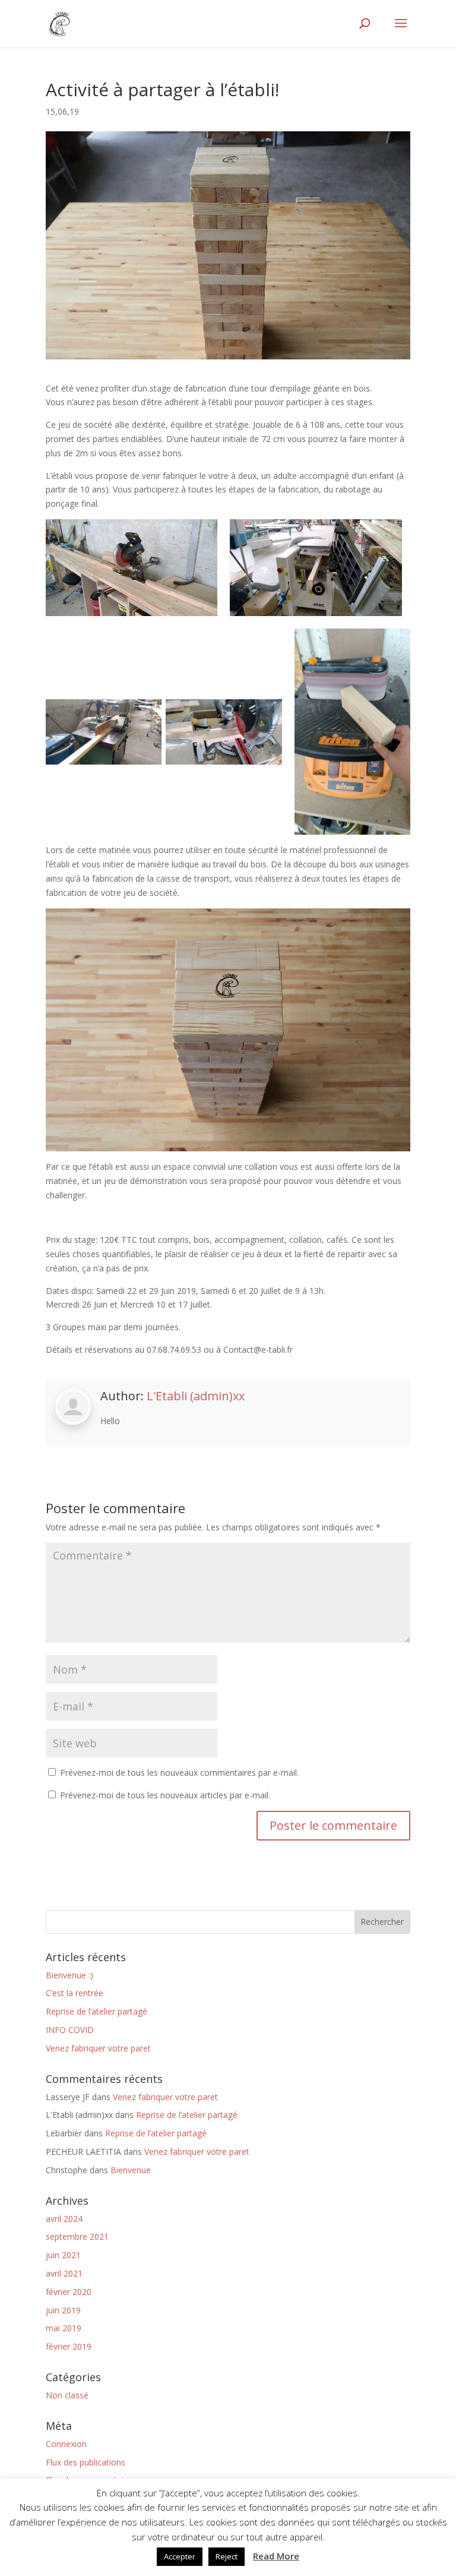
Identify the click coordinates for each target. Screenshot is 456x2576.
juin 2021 (63, 2255)
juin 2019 (63, 2310)
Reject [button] (227, 2556)
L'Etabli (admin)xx (196, 1396)
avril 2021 (64, 2273)
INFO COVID (70, 2030)
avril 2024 (64, 2219)
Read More (276, 2556)
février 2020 (69, 2292)
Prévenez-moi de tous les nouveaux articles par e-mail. (165, 1795)
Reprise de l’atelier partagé (96, 2011)
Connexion (66, 2444)
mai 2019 (64, 2328)
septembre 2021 (77, 2236)
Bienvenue (131, 2170)
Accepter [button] (180, 2556)
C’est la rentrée (75, 1993)
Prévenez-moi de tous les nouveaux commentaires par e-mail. (179, 1772)
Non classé (67, 2395)
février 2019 (69, 2346)
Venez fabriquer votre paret (98, 2048)
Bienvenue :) (69, 1975)
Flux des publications (85, 2462)
